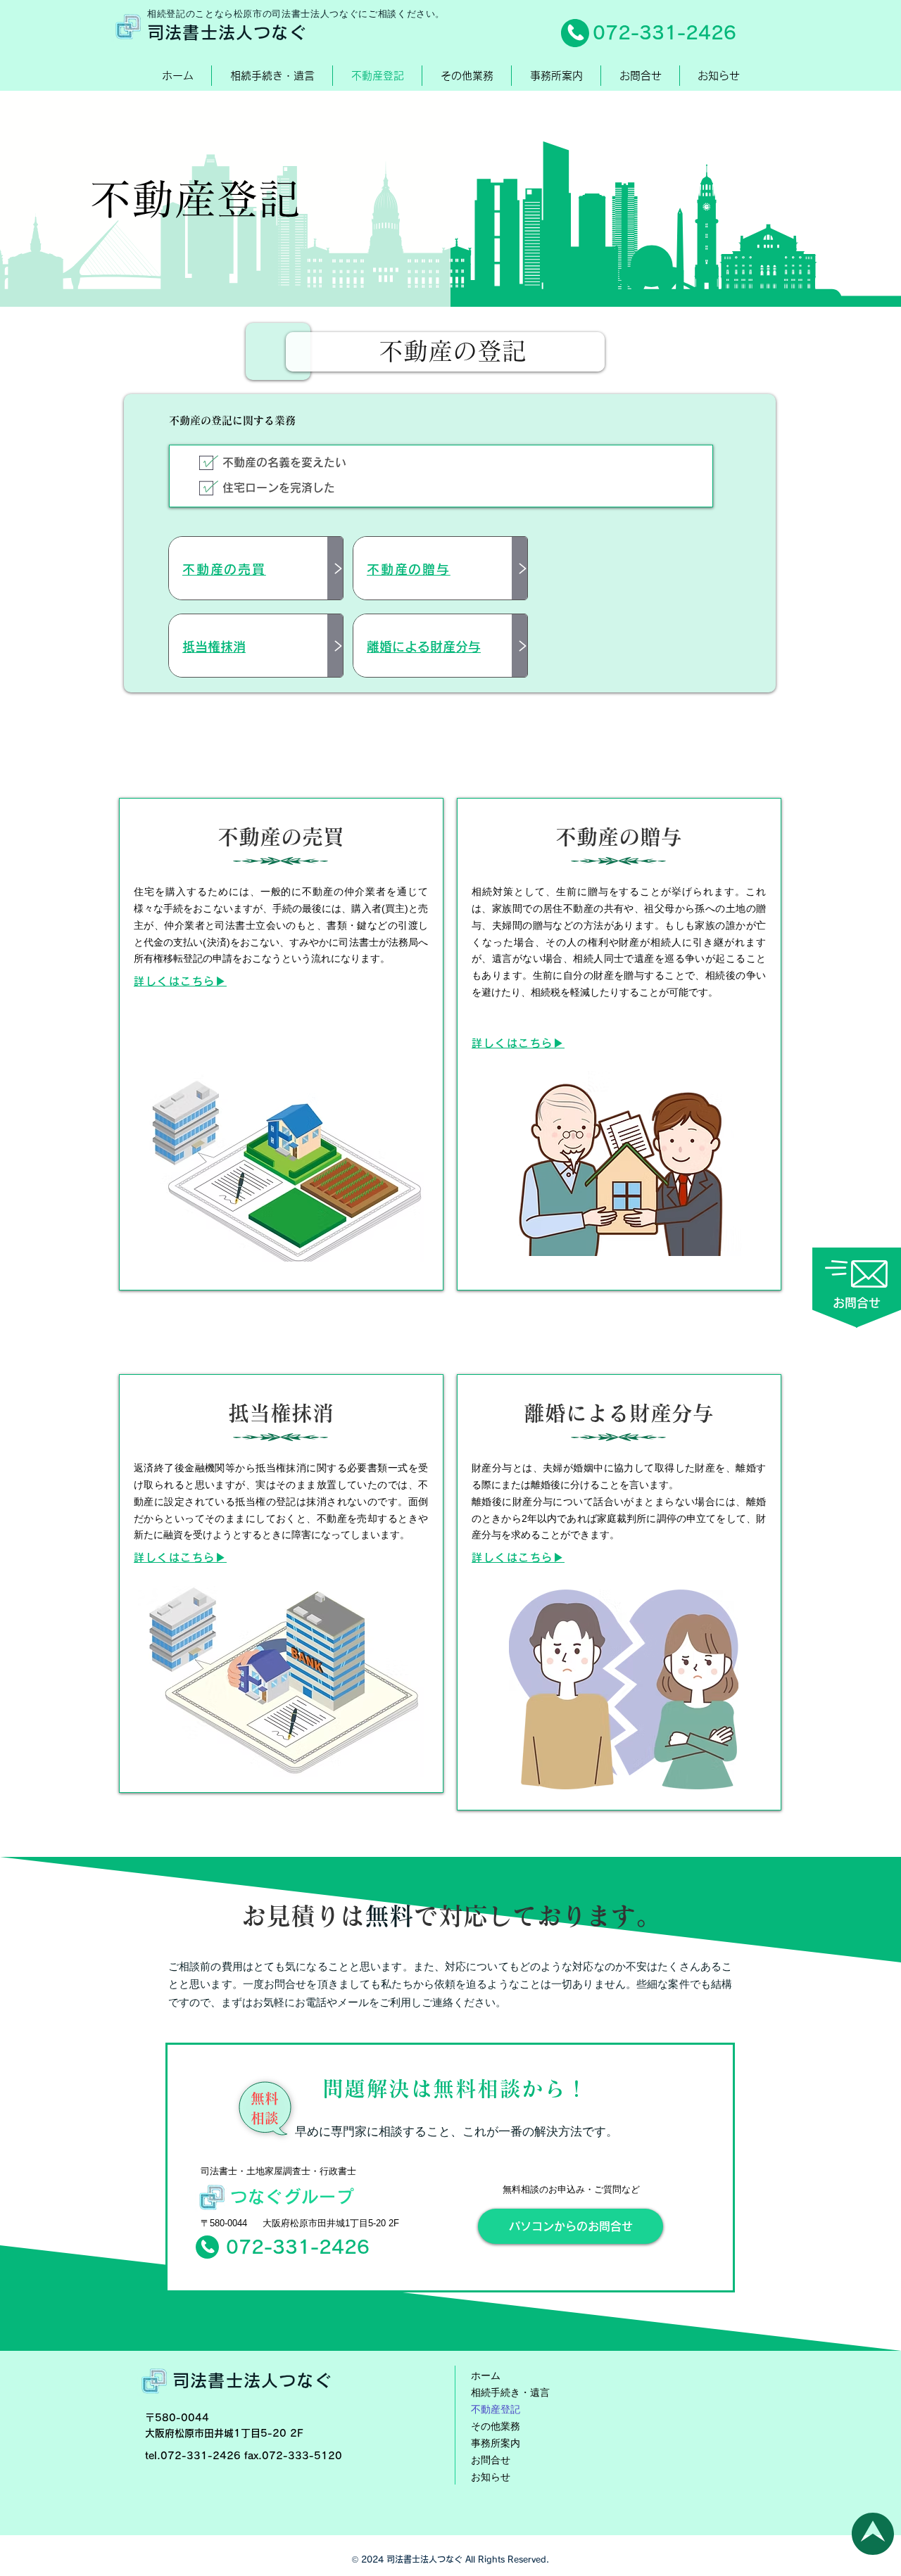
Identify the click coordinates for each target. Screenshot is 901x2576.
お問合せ (491, 2460)
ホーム (486, 2375)
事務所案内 (496, 2443)
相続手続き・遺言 (510, 2392)
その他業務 (496, 2426)
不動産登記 (496, 2409)
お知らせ (491, 2477)
